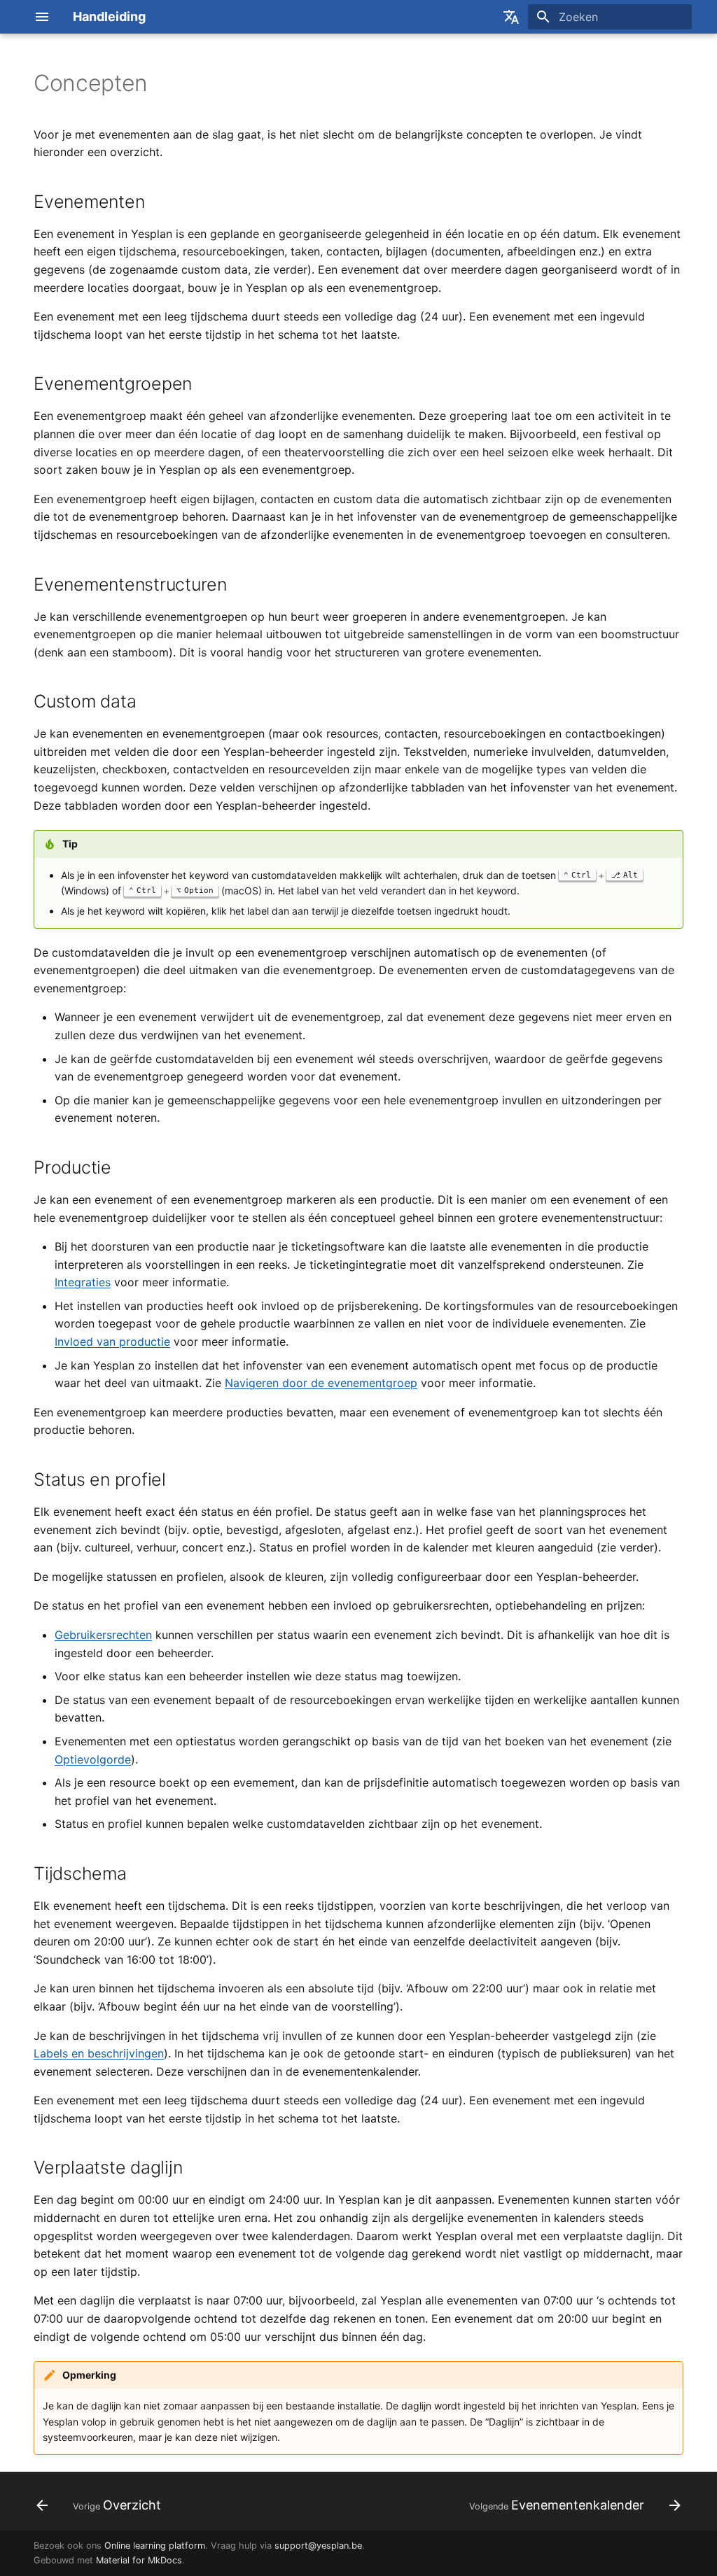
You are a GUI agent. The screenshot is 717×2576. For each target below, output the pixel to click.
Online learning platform (155, 2546)
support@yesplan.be (318, 2546)
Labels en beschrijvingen (99, 2053)
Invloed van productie (112, 1342)
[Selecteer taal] (511, 17)
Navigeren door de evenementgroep (321, 1383)
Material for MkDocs (139, 2560)
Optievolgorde (93, 1759)
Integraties (83, 1282)
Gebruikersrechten (103, 1635)
